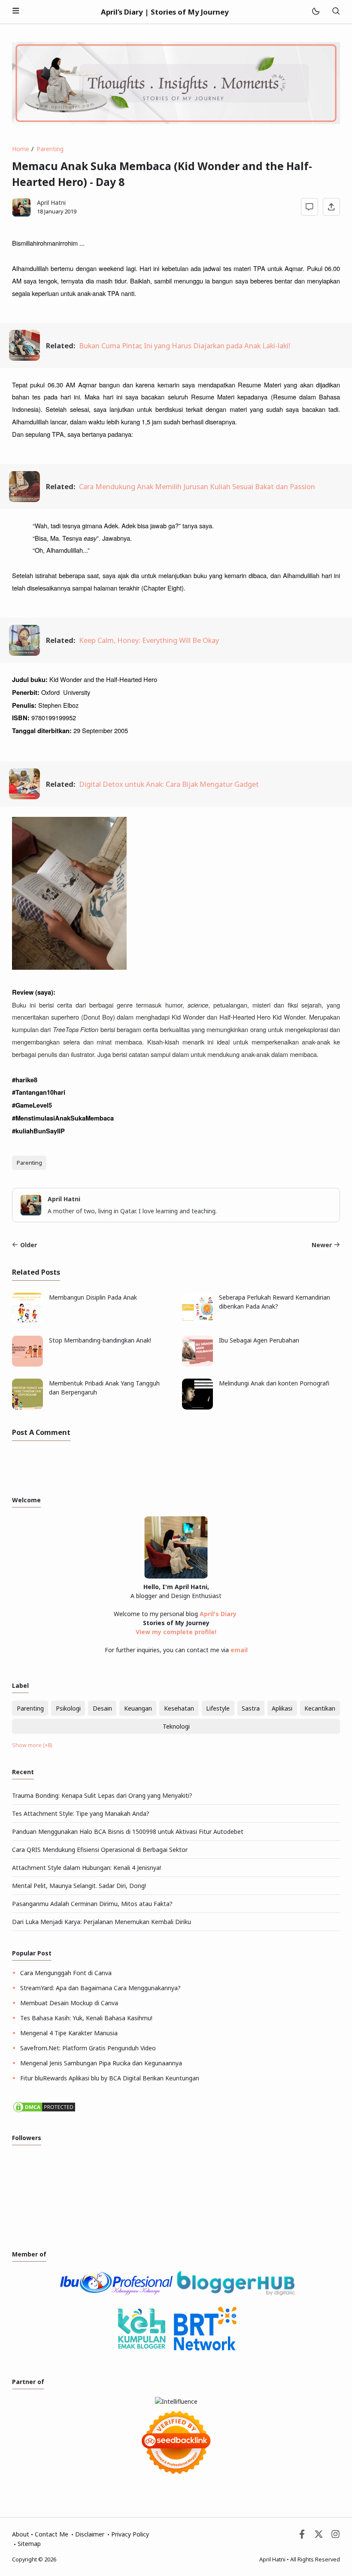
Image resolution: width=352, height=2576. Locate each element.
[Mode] (315, 12)
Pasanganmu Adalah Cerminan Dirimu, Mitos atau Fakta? (92, 1904)
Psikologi (68, 1708)
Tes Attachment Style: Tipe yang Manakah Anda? (81, 1813)
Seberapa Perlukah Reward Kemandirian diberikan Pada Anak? (275, 1302)
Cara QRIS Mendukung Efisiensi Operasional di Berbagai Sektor (100, 1850)
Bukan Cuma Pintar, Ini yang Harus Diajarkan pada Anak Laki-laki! (185, 346)
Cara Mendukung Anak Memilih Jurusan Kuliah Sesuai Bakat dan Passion (197, 486)
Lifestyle (218, 1708)
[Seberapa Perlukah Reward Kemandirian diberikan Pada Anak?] (197, 1321)
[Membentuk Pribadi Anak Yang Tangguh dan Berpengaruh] (27, 1407)
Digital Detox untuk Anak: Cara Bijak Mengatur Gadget (169, 784)
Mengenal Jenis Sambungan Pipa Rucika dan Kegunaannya (101, 2063)
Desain (102, 1708)
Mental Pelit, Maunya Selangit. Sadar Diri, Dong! (79, 1886)
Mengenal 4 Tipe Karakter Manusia (69, 2033)
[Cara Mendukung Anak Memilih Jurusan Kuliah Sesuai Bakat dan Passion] (24, 499)
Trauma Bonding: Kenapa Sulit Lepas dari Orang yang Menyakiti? (102, 1795)
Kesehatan (179, 1708)
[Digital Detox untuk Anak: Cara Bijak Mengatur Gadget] (24, 796)
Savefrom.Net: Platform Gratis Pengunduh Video (88, 2048)
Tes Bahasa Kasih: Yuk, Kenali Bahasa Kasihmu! (86, 2018)
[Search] (336, 12)
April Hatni (272, 2559)
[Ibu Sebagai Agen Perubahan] (197, 1364)
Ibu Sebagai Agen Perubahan (259, 1340)
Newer (322, 1245)
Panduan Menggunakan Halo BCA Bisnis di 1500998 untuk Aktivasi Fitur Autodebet (128, 1832)
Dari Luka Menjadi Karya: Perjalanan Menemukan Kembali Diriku (102, 1922)
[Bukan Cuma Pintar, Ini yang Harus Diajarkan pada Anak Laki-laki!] (24, 358)
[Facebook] (302, 2536)
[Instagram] (335, 2536)
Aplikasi (282, 1708)
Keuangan (138, 1708)
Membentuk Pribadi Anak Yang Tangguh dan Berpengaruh (104, 1388)
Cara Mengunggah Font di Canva (66, 1973)
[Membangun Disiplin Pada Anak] (27, 1321)
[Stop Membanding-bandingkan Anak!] (27, 1364)
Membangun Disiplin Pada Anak (93, 1297)
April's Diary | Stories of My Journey (165, 12)
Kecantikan (320, 1708)
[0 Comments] (310, 207)
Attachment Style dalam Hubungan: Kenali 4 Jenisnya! (86, 1868)
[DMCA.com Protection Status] (44, 2111)
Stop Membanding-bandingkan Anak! (100, 1340)
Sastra (251, 1708)
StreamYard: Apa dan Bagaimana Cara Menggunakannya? (100, 1988)
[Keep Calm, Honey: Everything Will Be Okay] (24, 653)
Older (29, 1245)
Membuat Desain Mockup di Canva (69, 2003)
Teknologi (176, 1726)
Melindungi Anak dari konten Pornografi (274, 1383)
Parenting (29, 1163)
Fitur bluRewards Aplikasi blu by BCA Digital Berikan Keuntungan (110, 2078)
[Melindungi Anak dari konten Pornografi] (197, 1407)
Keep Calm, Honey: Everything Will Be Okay (149, 640)
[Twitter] (319, 2536)
